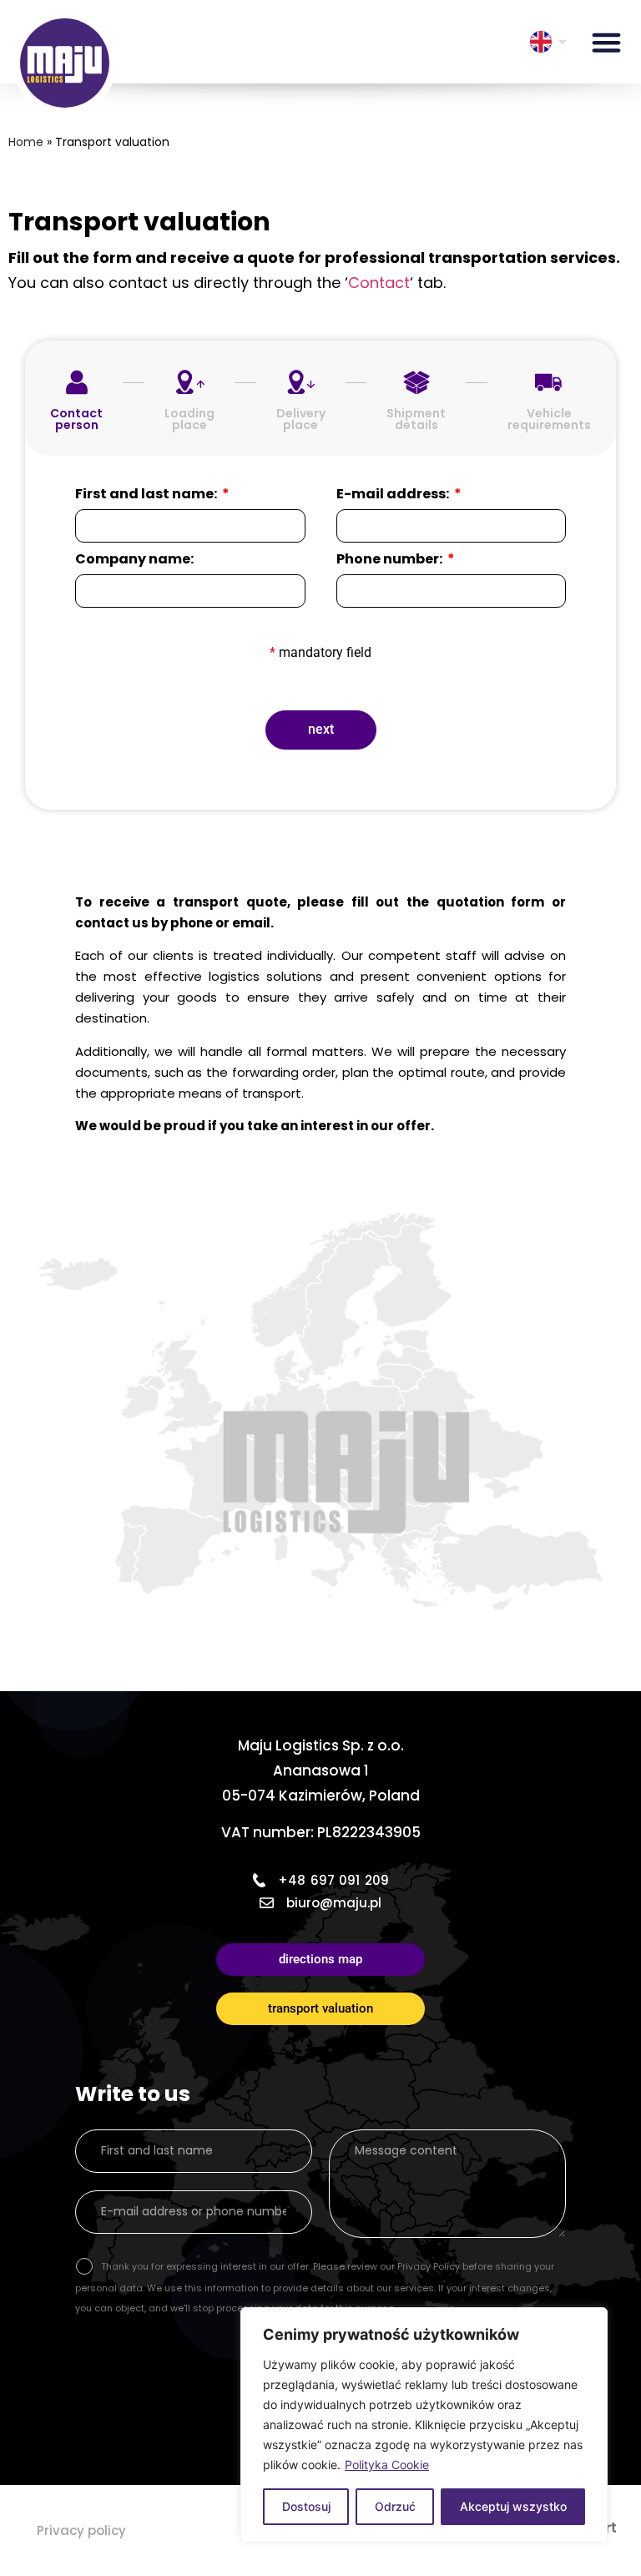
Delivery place (301, 419)
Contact (379, 283)
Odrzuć (395, 2506)
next (321, 729)
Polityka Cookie (387, 2465)
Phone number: (391, 561)
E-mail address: (394, 495)
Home (26, 142)
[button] (607, 42)
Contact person (76, 419)
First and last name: (147, 495)
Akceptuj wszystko (513, 2506)
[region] (424, 2425)
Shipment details (416, 419)
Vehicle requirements (549, 419)
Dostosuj (306, 2506)
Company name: (134, 561)
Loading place (189, 419)
